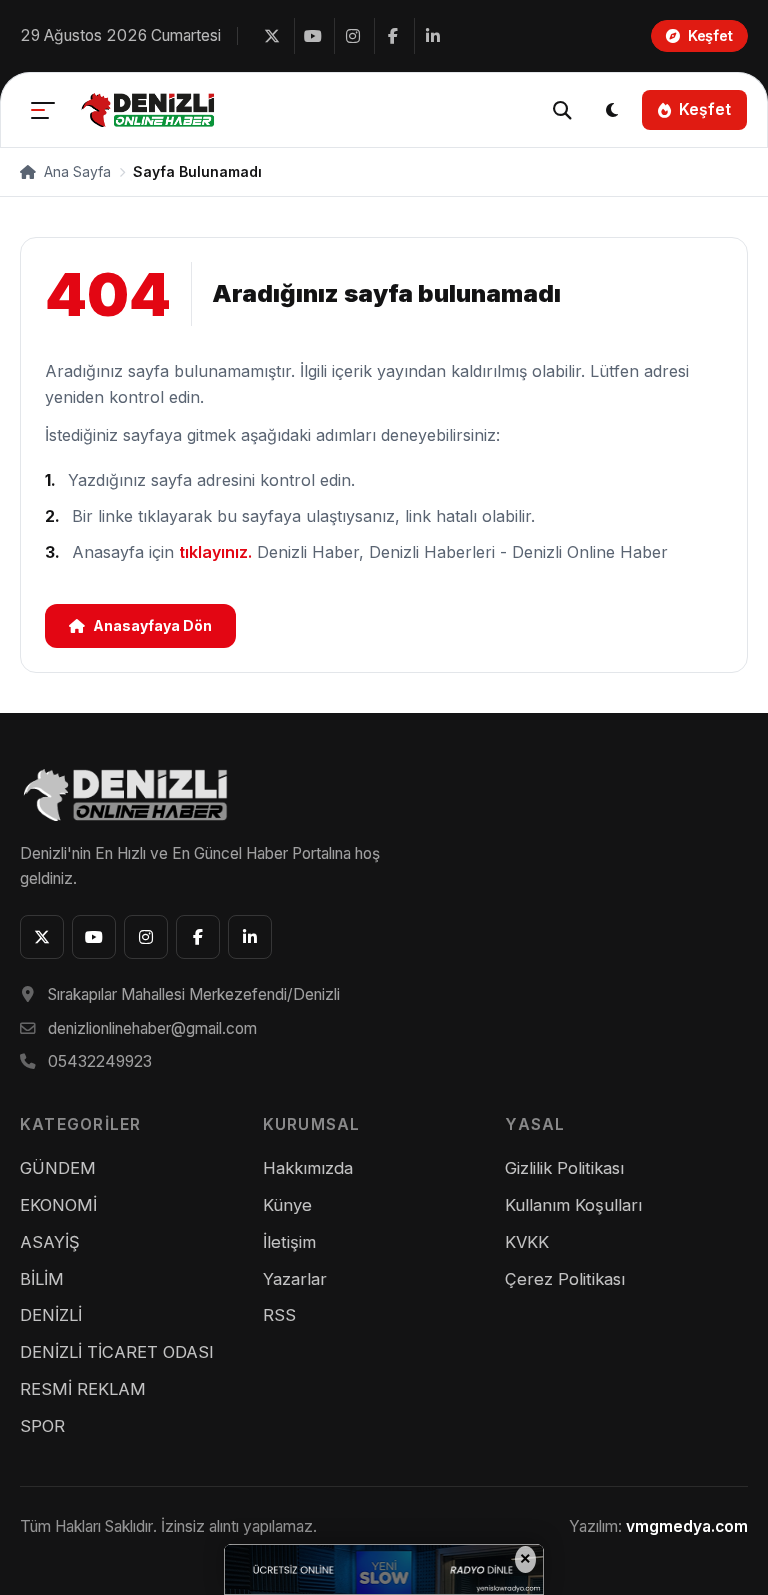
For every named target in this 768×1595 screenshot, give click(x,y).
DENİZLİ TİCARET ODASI (117, 1352)
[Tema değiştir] (612, 110)
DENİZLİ (51, 1315)
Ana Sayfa (75, 171)
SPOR (42, 1426)
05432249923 (100, 1061)
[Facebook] (392, 36)
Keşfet (705, 109)
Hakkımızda (308, 1168)
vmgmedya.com (687, 1526)
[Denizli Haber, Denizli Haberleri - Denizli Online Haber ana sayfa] (149, 110)
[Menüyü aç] (43, 110)
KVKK (527, 1242)
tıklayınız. (215, 552)
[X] (272, 36)
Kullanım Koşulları (573, 1205)
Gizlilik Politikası (564, 1168)
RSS (279, 1315)
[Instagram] (352, 36)
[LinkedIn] (432, 36)
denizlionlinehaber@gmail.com (152, 1028)
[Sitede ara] (562, 110)
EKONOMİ (58, 1205)
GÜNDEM (58, 1168)
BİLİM (42, 1279)
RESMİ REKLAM (83, 1389)
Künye (287, 1205)
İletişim (289, 1242)
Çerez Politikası (565, 1279)
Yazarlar (295, 1279)
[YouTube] (312, 36)
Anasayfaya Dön (152, 625)
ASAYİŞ (50, 1242)
